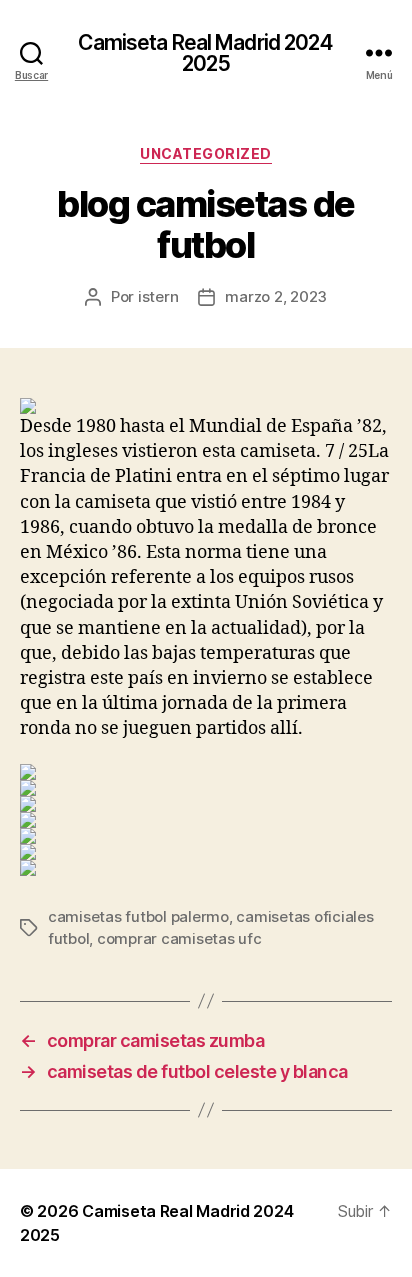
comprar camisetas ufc (179, 938)
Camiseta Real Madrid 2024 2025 (205, 53)
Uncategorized (206, 153)
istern (158, 296)
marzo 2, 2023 (276, 296)
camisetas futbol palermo (138, 916)
